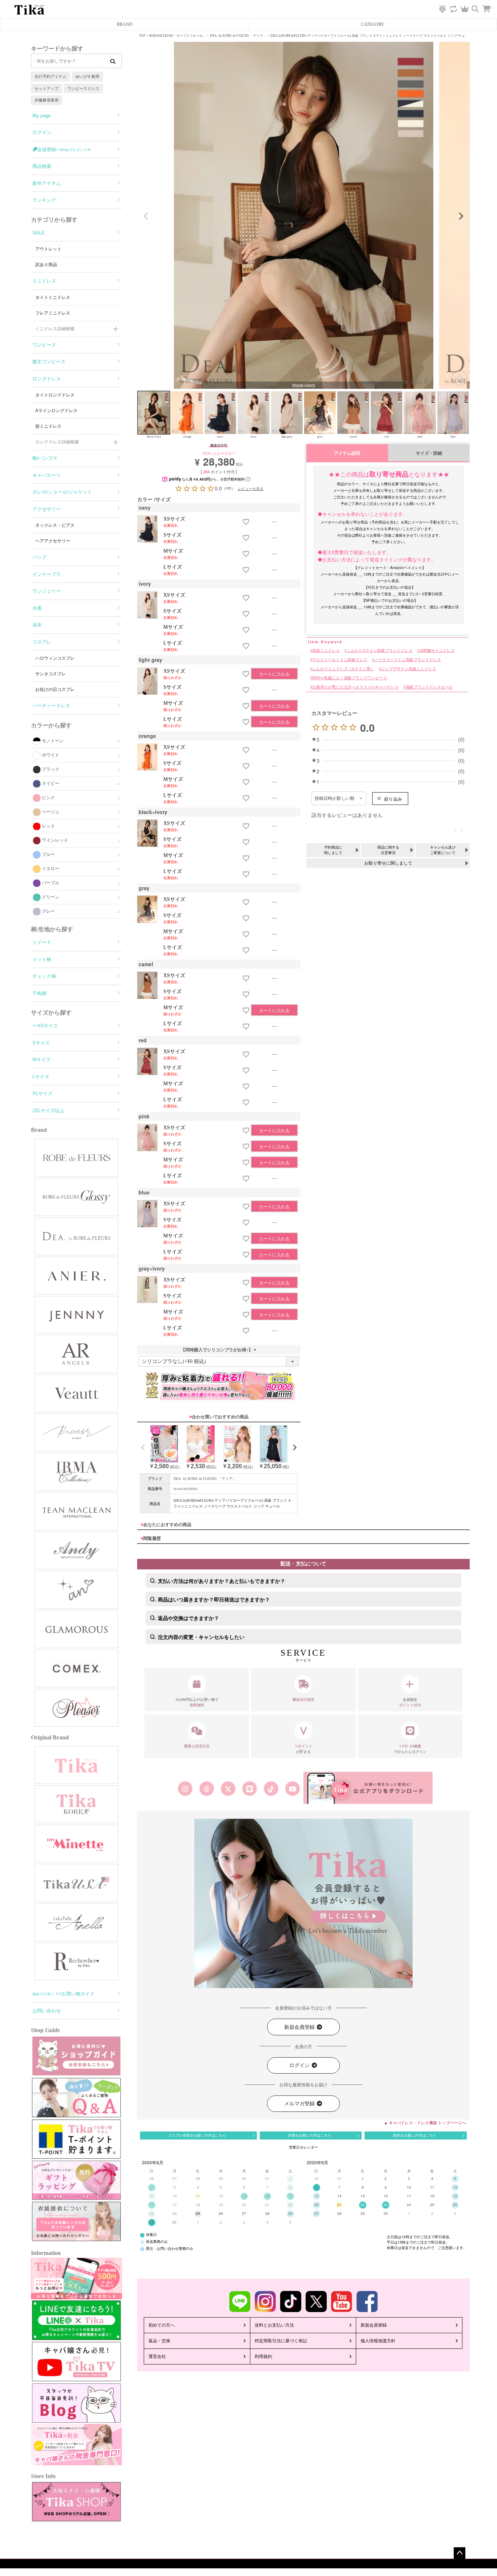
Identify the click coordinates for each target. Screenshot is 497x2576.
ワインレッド (55, 840)
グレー (48, 911)
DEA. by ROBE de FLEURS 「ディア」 (238, 36)
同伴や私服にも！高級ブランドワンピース (349, 678)
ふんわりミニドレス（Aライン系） (343, 669)
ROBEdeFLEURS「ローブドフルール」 (178, 36)
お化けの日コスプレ (55, 690)
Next (461, 216)
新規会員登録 (300, 2027)
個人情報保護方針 (378, 2341)
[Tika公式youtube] (293, 1789)
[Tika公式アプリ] (368, 1788)
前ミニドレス (48, 426)
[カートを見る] (490, 5)
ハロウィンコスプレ (55, 658)
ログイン (300, 2065)
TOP (142, 36)
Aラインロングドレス (56, 411)
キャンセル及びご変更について (443, 850)
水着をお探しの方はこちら (310, 2135)
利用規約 (263, 2356)
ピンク (48, 798)
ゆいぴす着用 (87, 76)
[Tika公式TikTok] (271, 1789)
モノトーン (53, 741)
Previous (146, 216)
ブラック (51, 769)
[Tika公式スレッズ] (206, 1789)
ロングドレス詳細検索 (57, 442)
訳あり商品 (46, 265)
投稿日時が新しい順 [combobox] (335, 798)
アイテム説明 (347, 453)
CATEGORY (373, 24)
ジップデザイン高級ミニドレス (408, 669)
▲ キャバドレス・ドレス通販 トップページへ (425, 2123)
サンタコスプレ (51, 674)
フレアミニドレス (53, 313)
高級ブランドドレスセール (429, 688)
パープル (51, 883)
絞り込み (393, 799)
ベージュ (51, 812)
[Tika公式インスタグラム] (185, 1789)
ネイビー (51, 783)
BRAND (125, 24)
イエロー (51, 869)
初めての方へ (162, 2325)
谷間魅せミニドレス (437, 651)
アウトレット (48, 249)
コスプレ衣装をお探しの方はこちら (197, 2135)
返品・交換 (159, 2341)
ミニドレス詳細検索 (55, 329)
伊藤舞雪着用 (47, 100)
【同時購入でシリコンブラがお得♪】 (219, 1350)
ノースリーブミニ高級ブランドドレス (407, 660)
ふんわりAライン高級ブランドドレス (379, 651)
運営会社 (157, 2356)
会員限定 (410, 1702)
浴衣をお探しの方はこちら (415, 2135)
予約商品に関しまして (333, 850)
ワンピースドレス (83, 88)
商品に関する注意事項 (388, 850)
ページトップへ (460, 2553)
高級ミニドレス (326, 651)
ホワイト (51, 755)
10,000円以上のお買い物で (197, 1702)
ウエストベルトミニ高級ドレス (340, 660)
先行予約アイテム (51, 76)
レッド (48, 826)
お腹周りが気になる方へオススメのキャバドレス (355, 688)
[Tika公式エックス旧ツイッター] (228, 1789)
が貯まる (304, 1749)
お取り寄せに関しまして (388, 863)
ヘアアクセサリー (53, 541)
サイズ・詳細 (429, 453)
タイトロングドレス (55, 395)
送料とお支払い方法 (274, 2325)
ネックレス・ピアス (55, 525)
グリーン (51, 897)
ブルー (48, 854)
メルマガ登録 (300, 2104)
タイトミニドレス (53, 297)
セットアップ (47, 88)
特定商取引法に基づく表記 (281, 2341)
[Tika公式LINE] (249, 1789)
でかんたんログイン (410, 1749)
